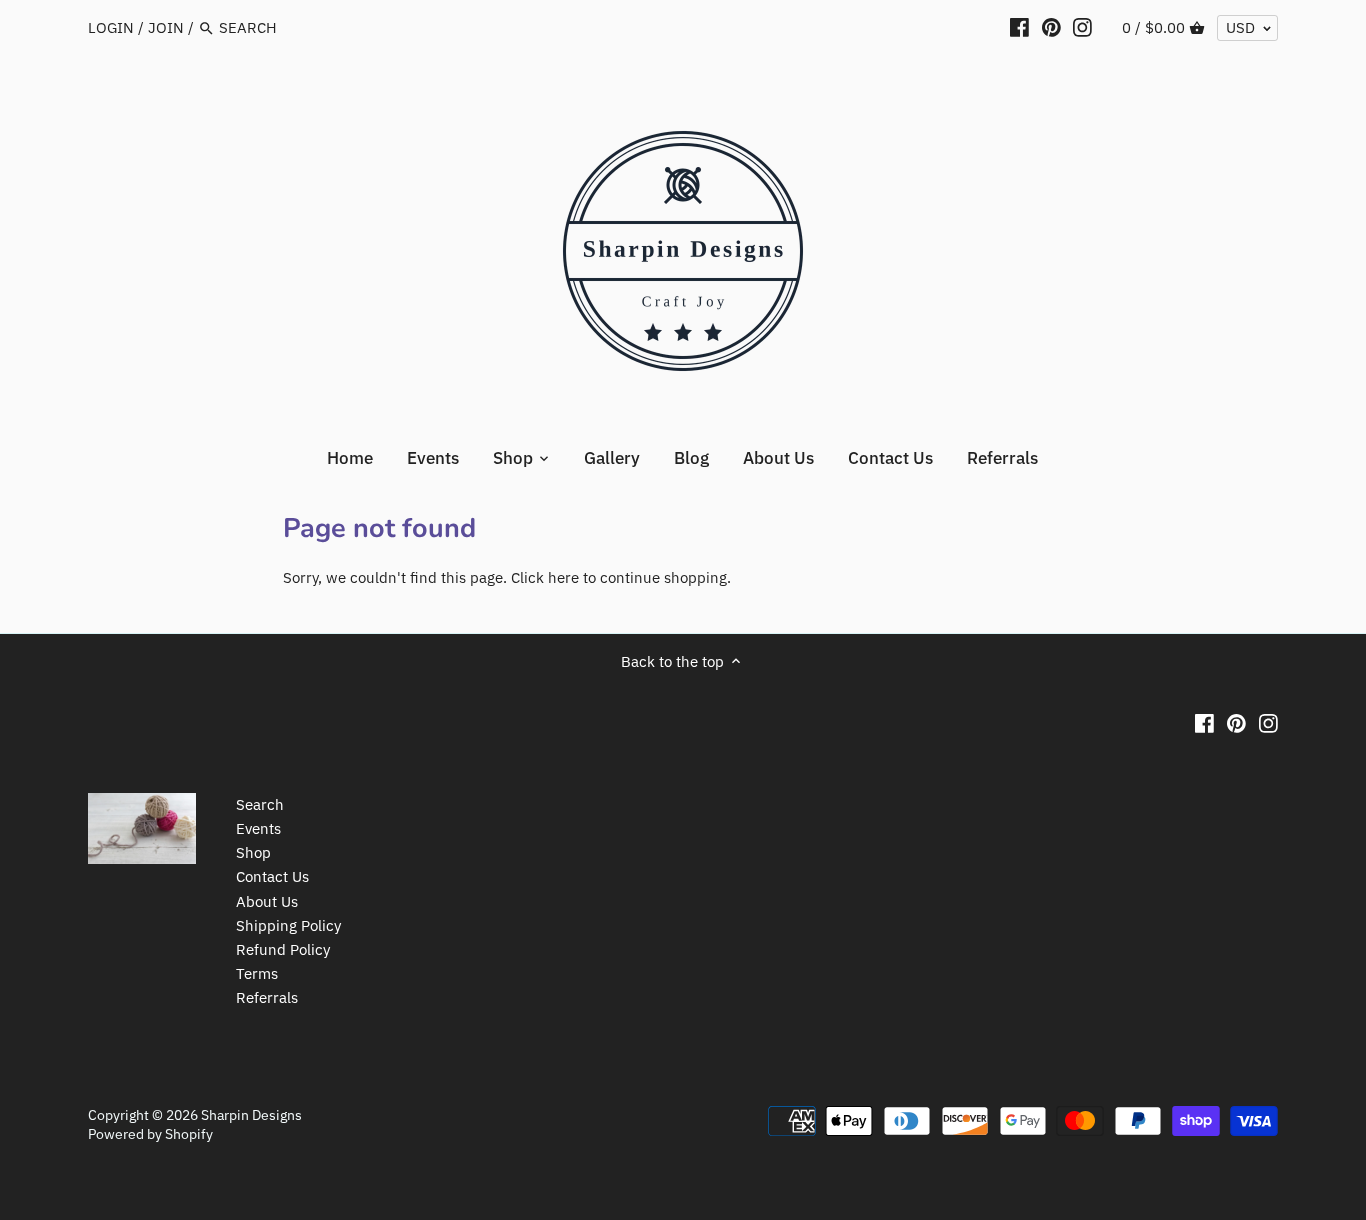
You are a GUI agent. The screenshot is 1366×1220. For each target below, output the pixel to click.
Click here (545, 577)
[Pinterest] (1051, 27)
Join (166, 27)
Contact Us (272, 876)
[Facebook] (1019, 27)
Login (111, 27)
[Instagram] (1082, 27)
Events (258, 828)
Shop (253, 852)
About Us (267, 901)
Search (260, 804)
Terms (257, 973)
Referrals (267, 997)
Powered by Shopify (150, 1134)
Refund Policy (283, 949)
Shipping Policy (288, 925)
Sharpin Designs (251, 1115)
